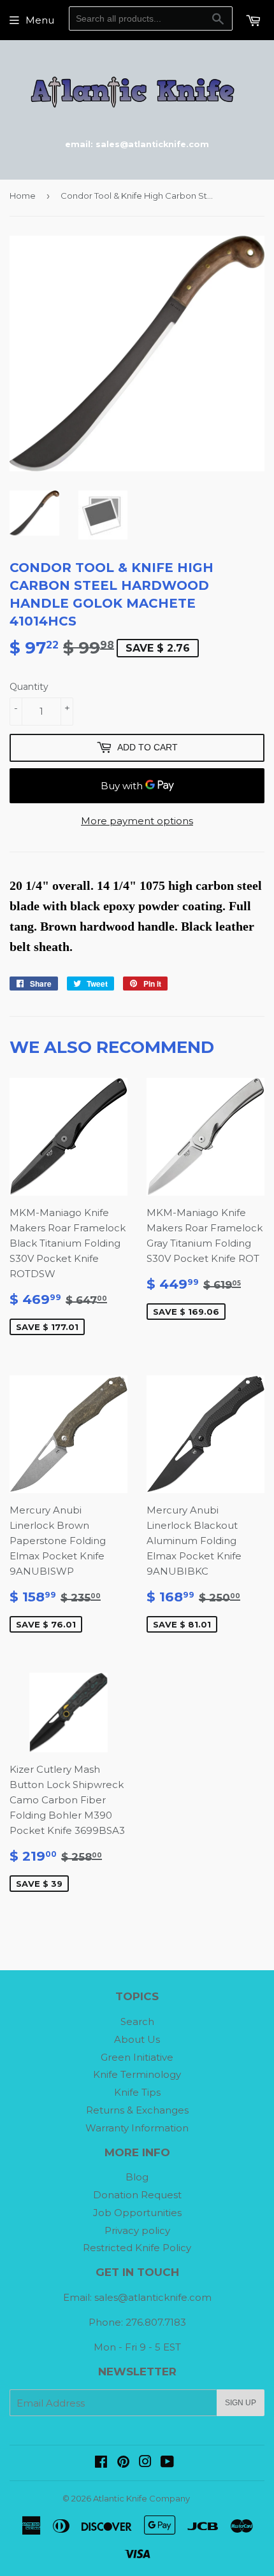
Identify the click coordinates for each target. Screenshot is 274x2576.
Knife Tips (137, 2092)
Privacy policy (137, 2230)
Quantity (29, 687)
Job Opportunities (137, 2213)
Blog (137, 2177)
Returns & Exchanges (137, 2110)
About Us (137, 2039)
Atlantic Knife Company (141, 2498)
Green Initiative (137, 2057)
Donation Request (137, 2195)
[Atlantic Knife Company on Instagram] (145, 2463)
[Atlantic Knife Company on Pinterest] (123, 2463)
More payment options (137, 821)
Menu (40, 20)
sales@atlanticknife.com (153, 2297)
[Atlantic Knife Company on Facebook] (101, 2463)
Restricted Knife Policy (137, 2248)
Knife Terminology (137, 2074)
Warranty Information (137, 2128)
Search (137, 2021)
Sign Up (241, 2403)
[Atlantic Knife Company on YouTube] (167, 2463)
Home (23, 196)
